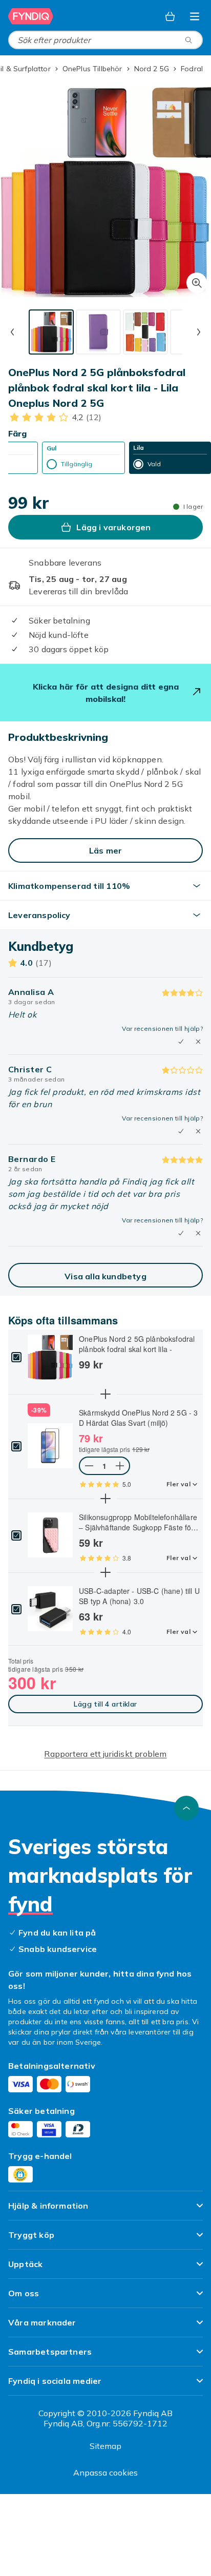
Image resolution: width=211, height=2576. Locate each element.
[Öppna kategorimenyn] (195, 16)
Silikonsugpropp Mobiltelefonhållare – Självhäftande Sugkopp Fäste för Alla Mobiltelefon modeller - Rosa (138, 1522)
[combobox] (105, 40)
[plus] (105, 1394)
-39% (39, 1410)
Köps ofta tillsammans (63, 1320)
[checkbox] (16, 1357)
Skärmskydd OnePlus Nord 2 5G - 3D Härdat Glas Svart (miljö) (138, 1418)
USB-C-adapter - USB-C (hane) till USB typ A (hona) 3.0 (139, 1596)
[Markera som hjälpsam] (181, 1042)
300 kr (32, 1682)
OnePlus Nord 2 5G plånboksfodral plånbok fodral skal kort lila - (137, 1344)
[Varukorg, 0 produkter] (170, 16)
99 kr (91, 1364)
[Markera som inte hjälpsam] (198, 1042)
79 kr (91, 1438)
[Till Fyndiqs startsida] (31, 16)
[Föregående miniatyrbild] (12, 332)
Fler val (178, 1484)
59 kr (91, 1543)
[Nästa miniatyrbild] (199, 332)
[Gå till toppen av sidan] (186, 1808)
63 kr (91, 1616)
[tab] (51, 332)
